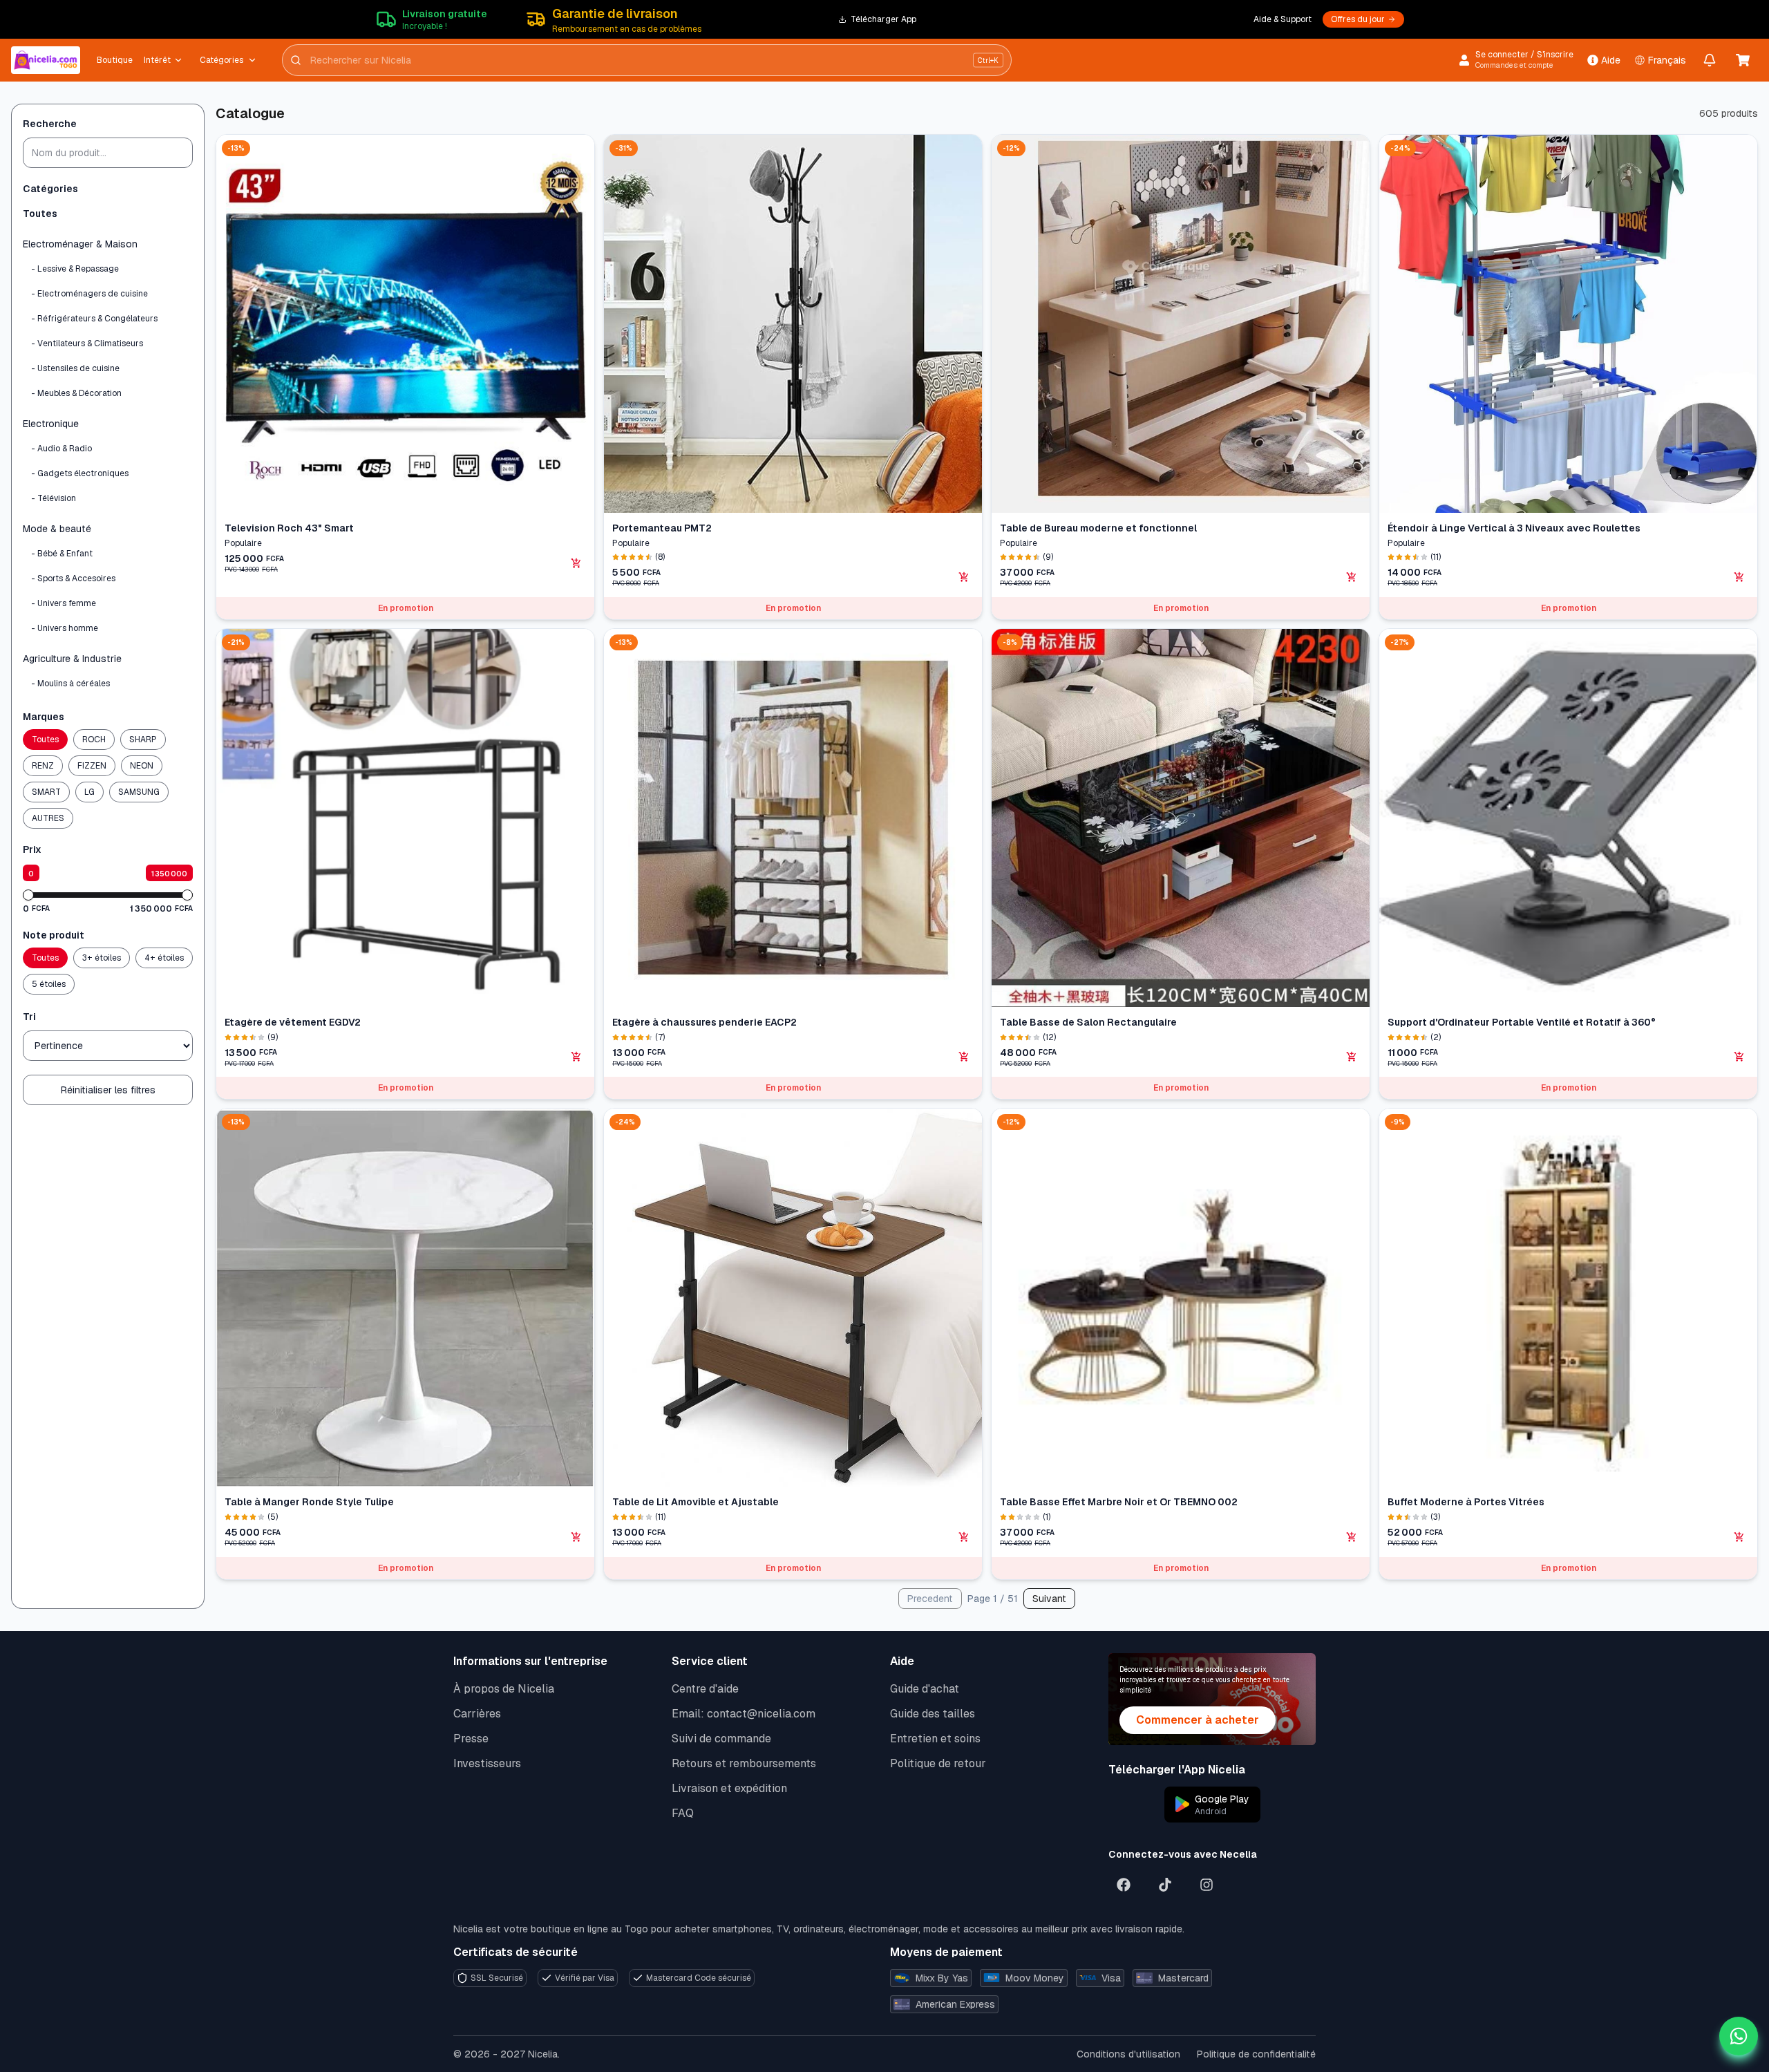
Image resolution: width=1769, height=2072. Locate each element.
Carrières (477, 1714)
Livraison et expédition (729, 1788)
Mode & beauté (57, 529)
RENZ (43, 766)
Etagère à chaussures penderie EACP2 (704, 1022)
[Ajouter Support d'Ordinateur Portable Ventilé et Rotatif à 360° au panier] (1739, 1057)
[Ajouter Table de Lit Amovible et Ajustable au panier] (964, 1537)
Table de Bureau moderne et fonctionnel (1098, 528)
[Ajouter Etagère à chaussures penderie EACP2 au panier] (964, 1057)
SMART (46, 792)
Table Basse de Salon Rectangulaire (1088, 1022)
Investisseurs (487, 1763)
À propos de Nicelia (504, 1689)
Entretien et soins (935, 1739)
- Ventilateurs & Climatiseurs (87, 343)
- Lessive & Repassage (75, 269)
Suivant (1049, 1599)
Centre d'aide (705, 1689)
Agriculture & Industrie (72, 659)
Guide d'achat (925, 1689)
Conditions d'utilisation (1128, 2054)
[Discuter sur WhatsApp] (1739, 2036)
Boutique (115, 60)
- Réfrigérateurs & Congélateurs (94, 319)
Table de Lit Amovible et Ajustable (696, 1502)
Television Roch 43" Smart (289, 528)
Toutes (40, 214)
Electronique (51, 424)
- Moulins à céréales (70, 684)
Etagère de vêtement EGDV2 (293, 1022)
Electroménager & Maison (80, 244)
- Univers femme (64, 603)
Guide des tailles (933, 1714)
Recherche (50, 124)
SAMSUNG (139, 792)
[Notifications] (1710, 60)
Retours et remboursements (744, 1763)
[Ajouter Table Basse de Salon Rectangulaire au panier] (1352, 1057)
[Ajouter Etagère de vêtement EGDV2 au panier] (576, 1057)
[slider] (28, 895)
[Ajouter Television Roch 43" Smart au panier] (576, 563)
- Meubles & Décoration (76, 393)
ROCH (94, 740)
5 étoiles (49, 984)
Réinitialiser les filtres (108, 1090)
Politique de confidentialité (1256, 2054)
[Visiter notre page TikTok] (1165, 1885)
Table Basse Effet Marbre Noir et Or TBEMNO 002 (1119, 1502)
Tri (29, 1017)
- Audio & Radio (62, 449)
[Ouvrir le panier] (1743, 60)
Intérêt (157, 60)
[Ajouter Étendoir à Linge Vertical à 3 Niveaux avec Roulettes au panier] (1739, 577)
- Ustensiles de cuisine (75, 368)
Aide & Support (1283, 19)
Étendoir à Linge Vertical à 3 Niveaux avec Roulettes (1514, 528)
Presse (471, 1739)
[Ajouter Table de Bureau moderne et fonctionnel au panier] (1352, 577)
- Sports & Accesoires (73, 578)
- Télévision (54, 498)
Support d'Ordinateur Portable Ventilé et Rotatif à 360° (1522, 1022)
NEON (142, 766)
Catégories (221, 60)
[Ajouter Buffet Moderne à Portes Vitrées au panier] (1739, 1537)
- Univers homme (65, 628)
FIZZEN (92, 766)
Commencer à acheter (1198, 1720)
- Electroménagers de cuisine (89, 294)
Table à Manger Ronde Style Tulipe (309, 1502)
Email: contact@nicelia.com (744, 1714)
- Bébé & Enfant (62, 554)
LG (89, 792)
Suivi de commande (721, 1739)
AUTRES (48, 818)
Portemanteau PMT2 (662, 528)
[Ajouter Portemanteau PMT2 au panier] (964, 577)
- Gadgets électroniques (80, 473)
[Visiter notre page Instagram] (1207, 1885)
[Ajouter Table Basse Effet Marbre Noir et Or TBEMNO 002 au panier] (1352, 1537)
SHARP (143, 740)
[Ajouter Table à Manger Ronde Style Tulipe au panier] (576, 1537)
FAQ (683, 1813)
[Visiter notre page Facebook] (1124, 1885)
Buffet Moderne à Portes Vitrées (1466, 1502)
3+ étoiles (102, 958)
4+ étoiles (164, 958)
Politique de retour (938, 1763)
